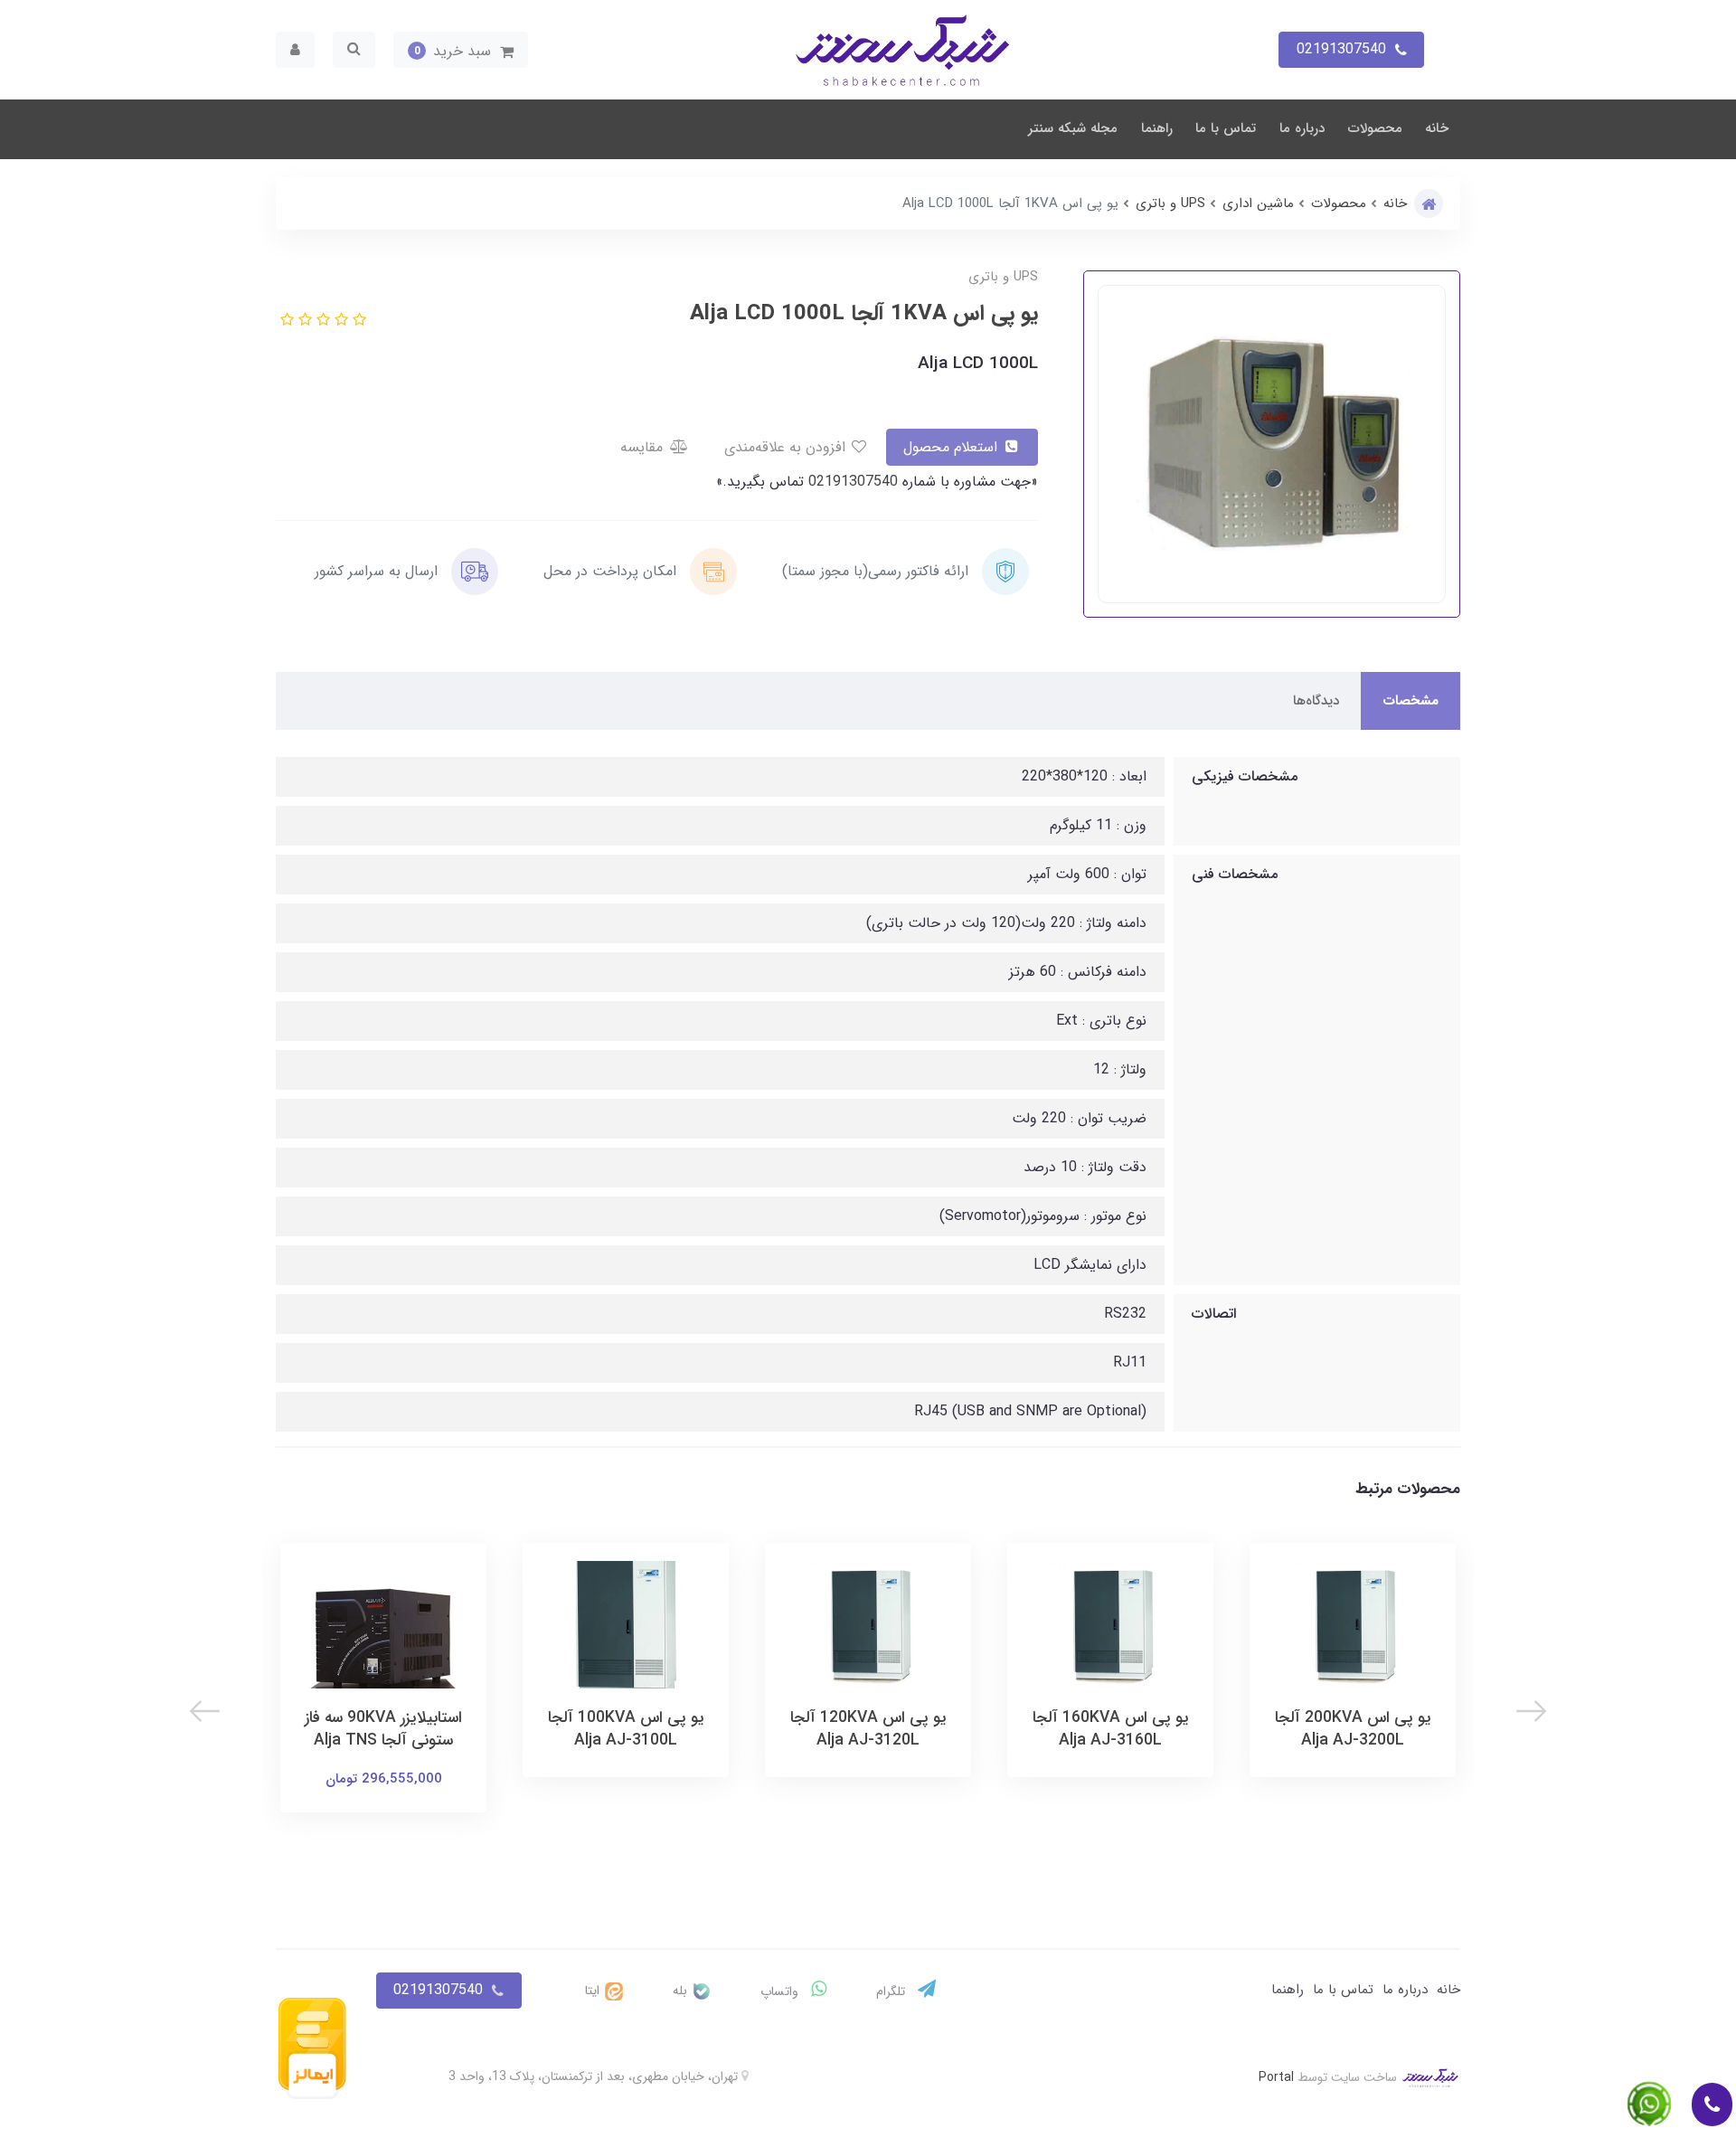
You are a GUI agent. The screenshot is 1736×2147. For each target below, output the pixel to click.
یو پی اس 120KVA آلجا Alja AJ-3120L (868, 1729)
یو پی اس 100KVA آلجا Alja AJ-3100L (626, 1729)
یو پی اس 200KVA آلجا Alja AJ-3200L (1353, 1729)
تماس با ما (1226, 128)
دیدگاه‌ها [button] (1316, 701)
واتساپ (781, 1991)
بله (682, 1991)
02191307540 (851, 482)
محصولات (1375, 128)
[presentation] (1531, 1711)
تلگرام (892, 1991)
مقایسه (644, 447)
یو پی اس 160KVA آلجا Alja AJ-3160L (1111, 1729)
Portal (1276, 2076)
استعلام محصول (953, 447)
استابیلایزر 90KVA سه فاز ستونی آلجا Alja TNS (383, 1729)
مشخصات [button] (1410, 701)
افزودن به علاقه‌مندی (787, 447)
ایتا (594, 1991)
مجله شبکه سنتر (1073, 128)
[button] (461, 50)
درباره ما (1302, 128)
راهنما (1157, 128)
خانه (1437, 128)
